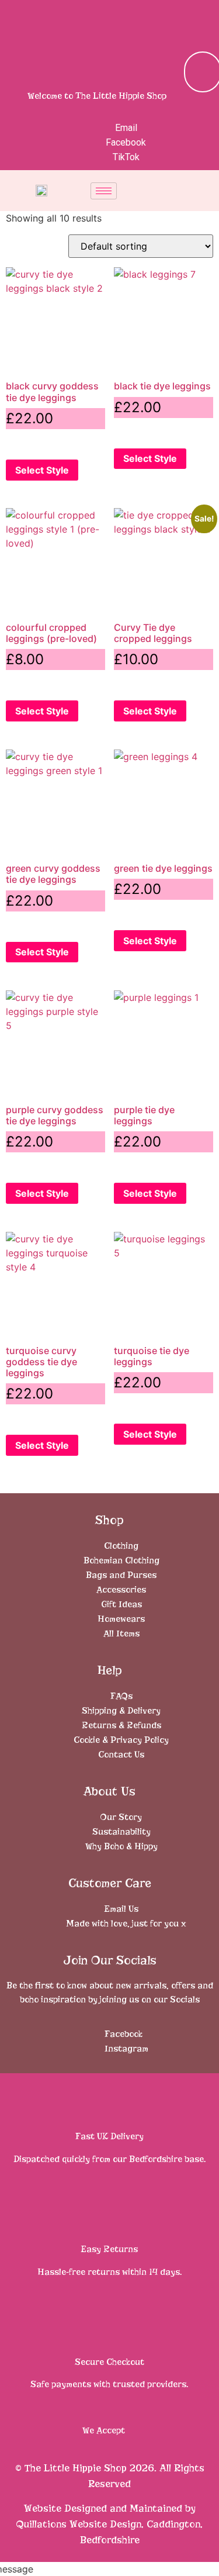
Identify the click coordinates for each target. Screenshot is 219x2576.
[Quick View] (26, 443)
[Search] (177, 72)
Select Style (42, 470)
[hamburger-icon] (104, 191)
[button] (199, 20)
